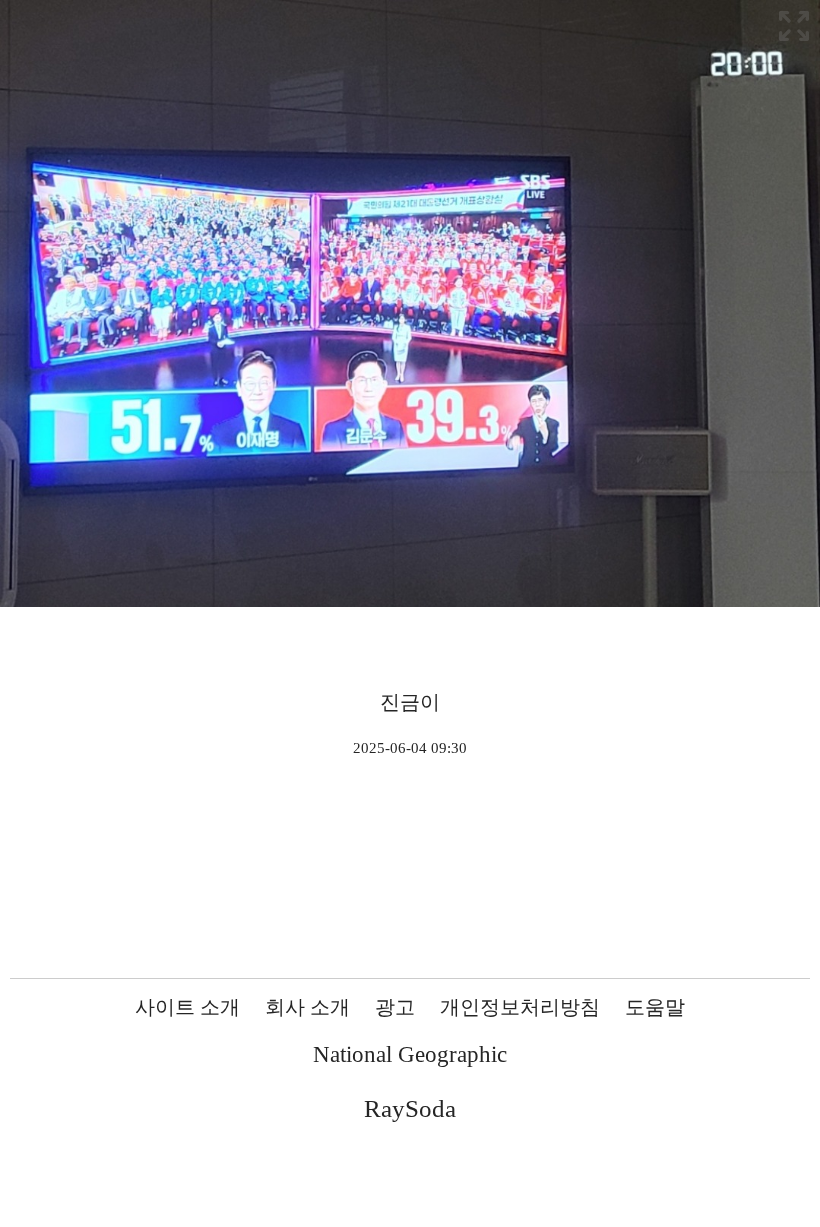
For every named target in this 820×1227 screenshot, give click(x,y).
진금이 (410, 702)
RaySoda (410, 1108)
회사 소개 (307, 1007)
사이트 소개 (187, 1007)
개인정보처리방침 (520, 1007)
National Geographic (410, 1054)
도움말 (655, 1007)
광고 (395, 1007)
